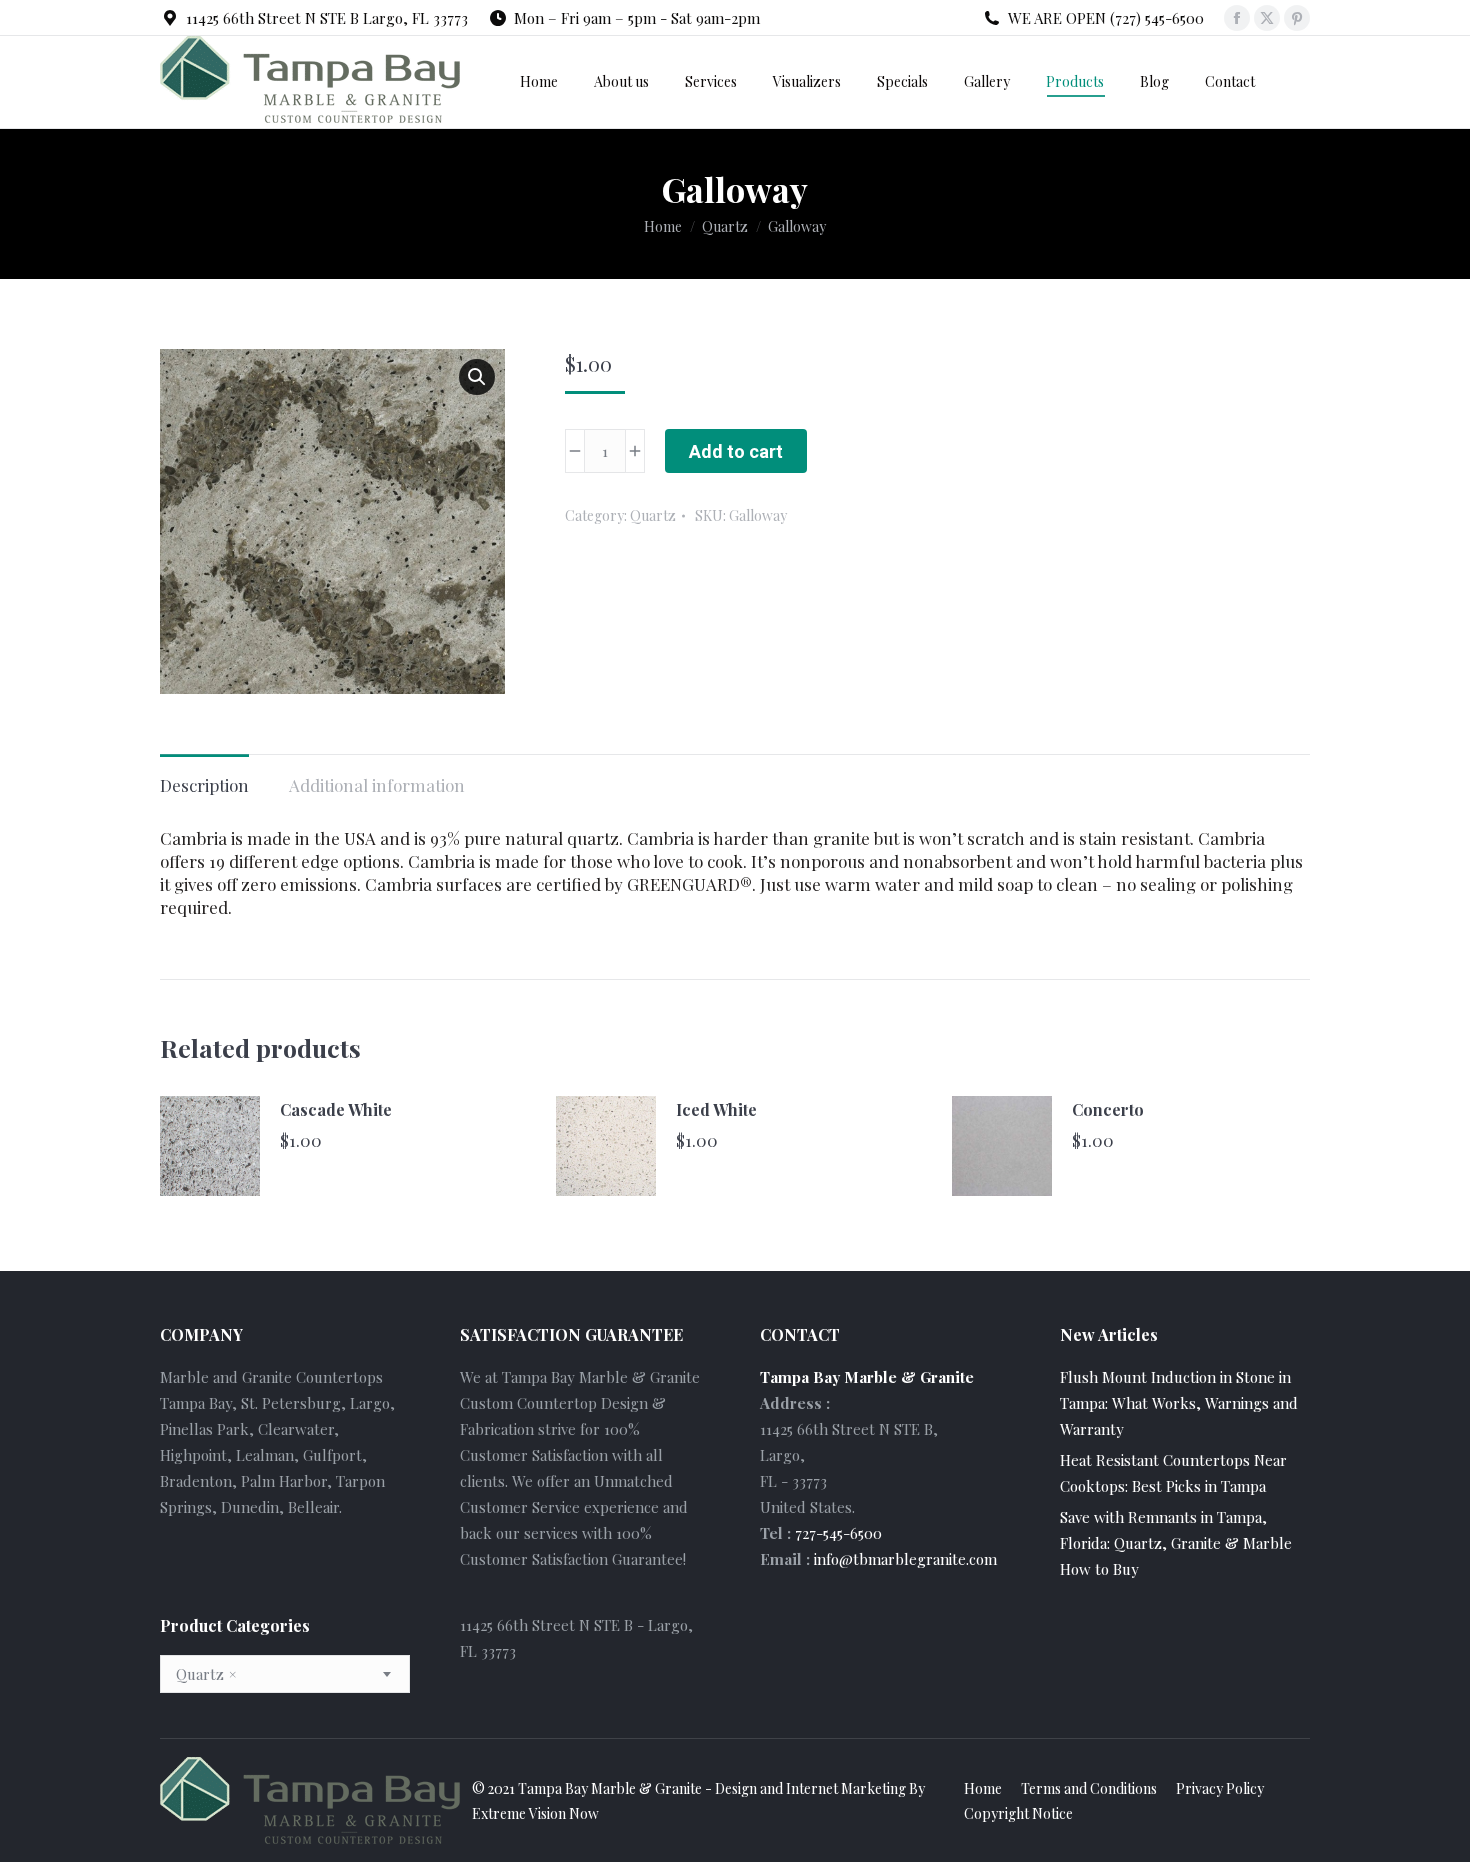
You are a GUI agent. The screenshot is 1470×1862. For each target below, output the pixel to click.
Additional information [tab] (377, 785)
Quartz (653, 515)
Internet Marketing (846, 1788)
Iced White (716, 1109)
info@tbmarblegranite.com (905, 1559)
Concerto (1108, 1109)
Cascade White (336, 1109)
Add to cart (736, 451)
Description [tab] (204, 785)
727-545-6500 (838, 1533)
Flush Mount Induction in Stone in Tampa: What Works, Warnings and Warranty (1179, 1403)
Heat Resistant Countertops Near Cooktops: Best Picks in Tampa (1173, 1473)
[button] (477, 377)
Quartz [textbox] (206, 1674)
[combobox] (285, 1674)
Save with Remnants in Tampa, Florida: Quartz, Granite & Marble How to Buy (1176, 1543)
